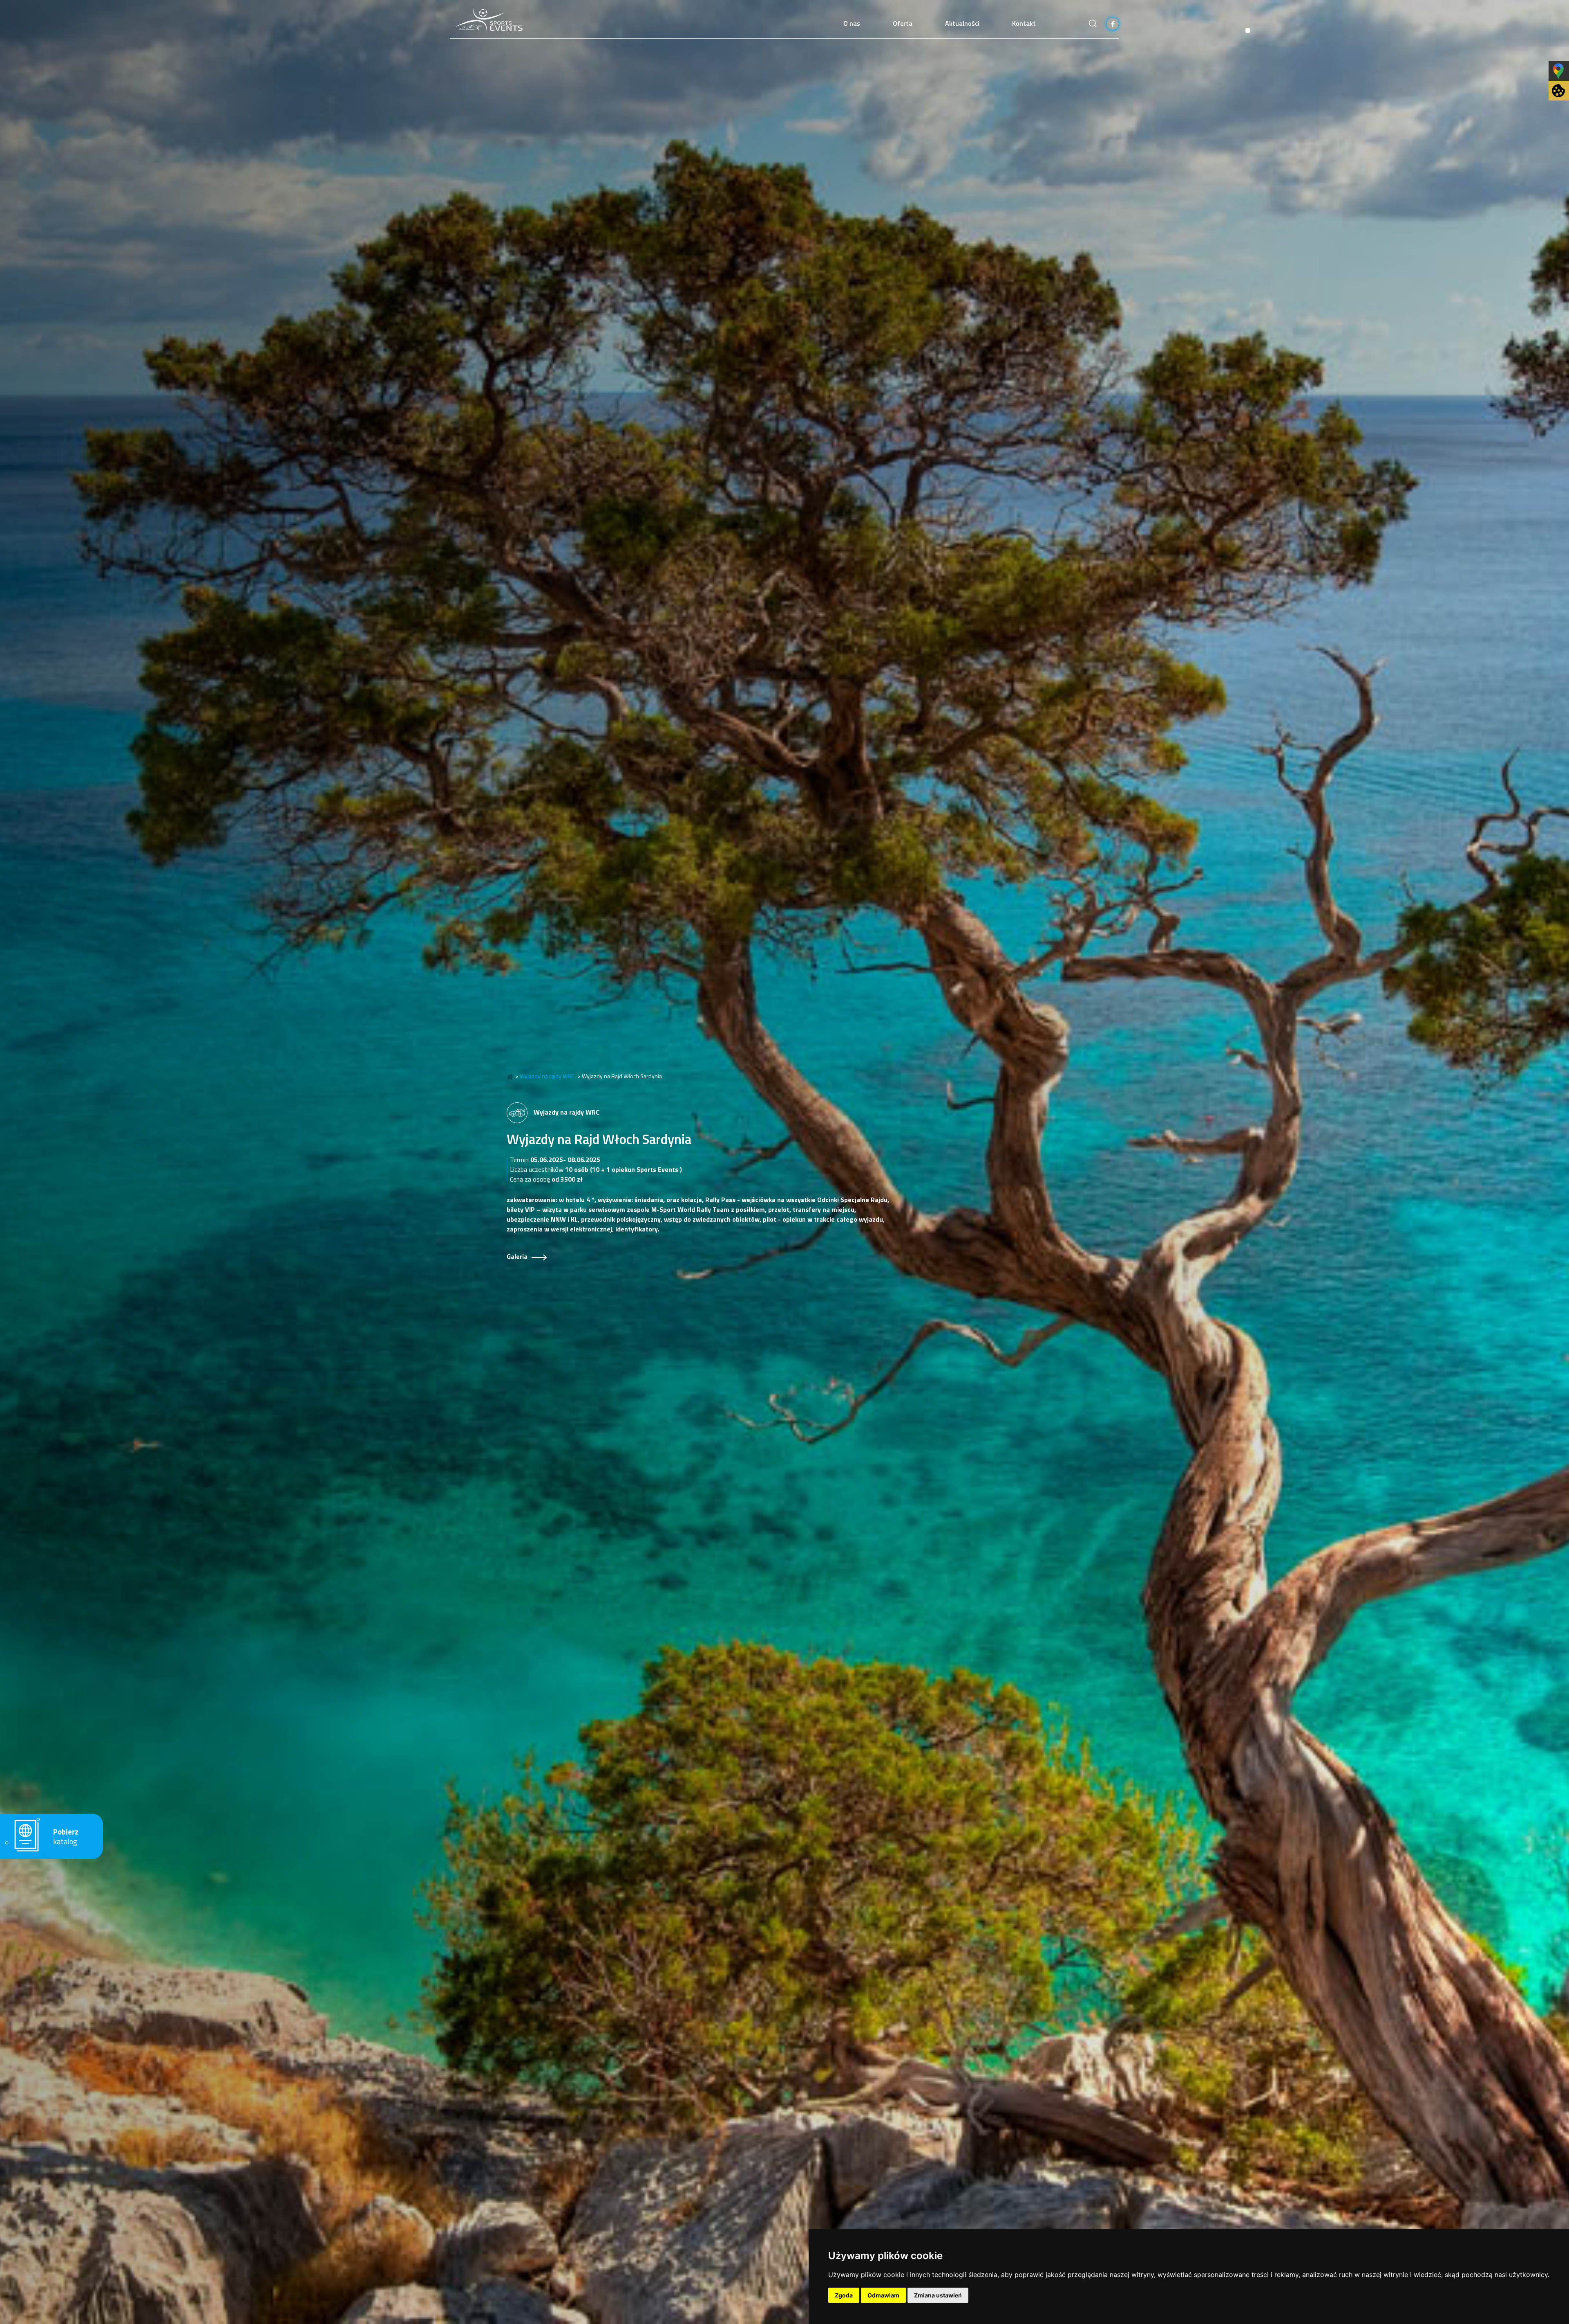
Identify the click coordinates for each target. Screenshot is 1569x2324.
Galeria (517, 1256)
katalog (66, 1837)
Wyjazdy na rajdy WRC (547, 1076)
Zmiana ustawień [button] (938, 2295)
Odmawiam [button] (883, 2295)
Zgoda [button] (844, 2295)
